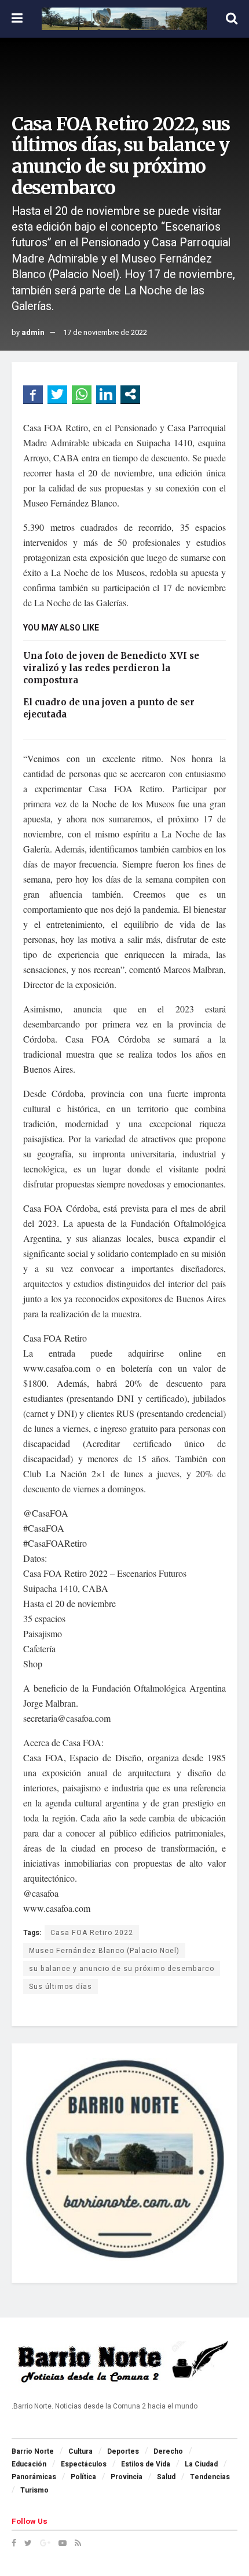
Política (83, 2477)
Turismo (34, 2490)
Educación (29, 2464)
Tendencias (210, 2477)
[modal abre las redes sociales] (130, 394)
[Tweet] (57, 394)
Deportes (123, 2451)
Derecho (168, 2451)
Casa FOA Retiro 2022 (92, 1933)
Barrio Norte (33, 2451)
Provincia (127, 2477)
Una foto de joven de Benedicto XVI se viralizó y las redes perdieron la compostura (111, 668)
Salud (166, 2477)
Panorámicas (34, 2477)
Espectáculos (84, 2464)
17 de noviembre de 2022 (105, 332)
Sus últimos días (61, 1987)
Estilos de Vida (146, 2464)
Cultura (80, 2451)
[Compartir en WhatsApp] (82, 394)
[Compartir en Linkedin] (106, 394)
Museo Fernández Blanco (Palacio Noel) (104, 1951)
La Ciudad (201, 2464)
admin (33, 332)
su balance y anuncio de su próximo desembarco (122, 1969)
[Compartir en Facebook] (33, 394)
